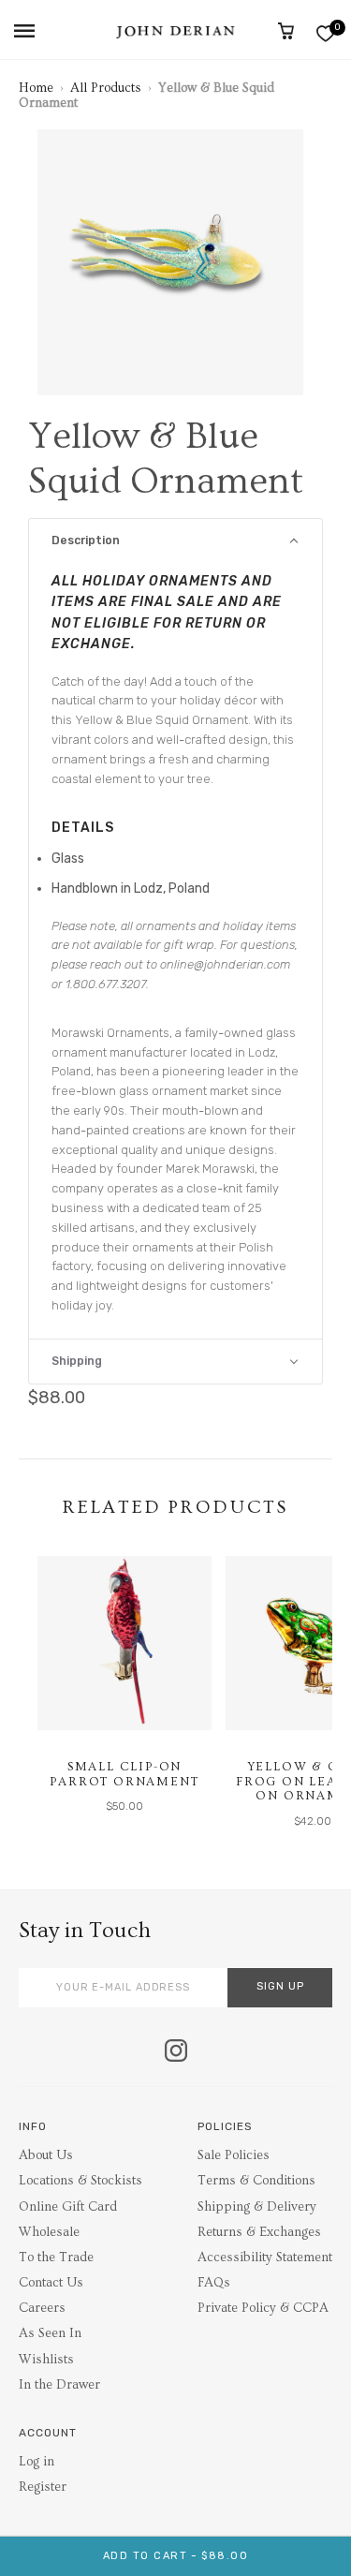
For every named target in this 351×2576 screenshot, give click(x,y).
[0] (325, 33)
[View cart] (286, 31)
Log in (37, 2462)
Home (36, 88)
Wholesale (49, 2232)
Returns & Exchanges (259, 2232)
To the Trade (56, 2258)
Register (43, 2487)
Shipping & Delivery (257, 2207)
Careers (42, 2308)
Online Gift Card (68, 2207)
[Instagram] (176, 2052)
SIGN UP (280, 1986)
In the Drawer (59, 2385)
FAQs (214, 2283)
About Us (46, 2155)
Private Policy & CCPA (263, 2308)
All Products (106, 88)
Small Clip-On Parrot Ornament (124, 1774)
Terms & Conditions (256, 2181)
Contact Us (51, 2283)
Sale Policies (234, 2155)
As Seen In (50, 2333)
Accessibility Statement (265, 2258)
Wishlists (46, 2360)
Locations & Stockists (80, 2181)
